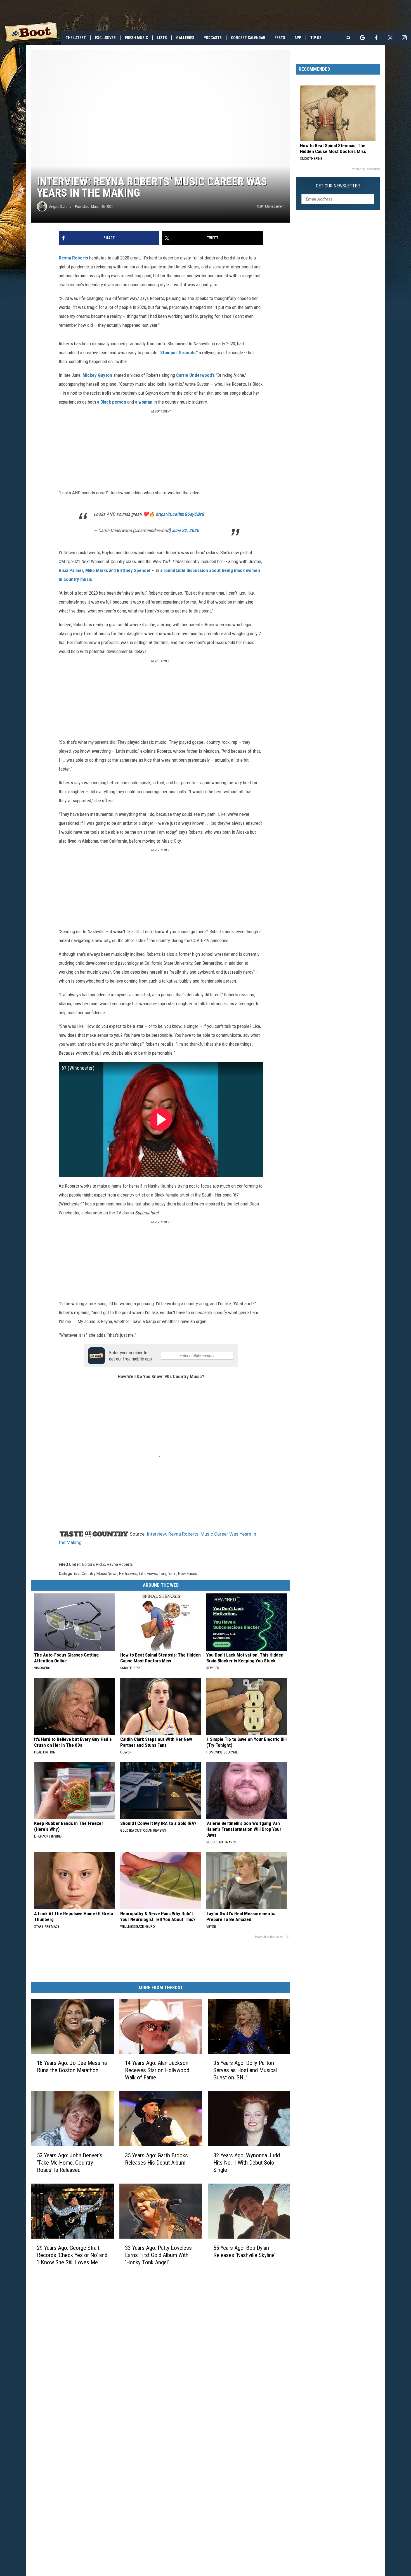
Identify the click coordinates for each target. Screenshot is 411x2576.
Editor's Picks (94, 1564)
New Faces (188, 1574)
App (298, 38)
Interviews (148, 1574)
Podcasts (213, 38)
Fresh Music (136, 38)
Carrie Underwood (194, 375)
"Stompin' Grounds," (178, 352)
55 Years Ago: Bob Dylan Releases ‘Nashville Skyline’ (244, 2251)
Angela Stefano (60, 207)
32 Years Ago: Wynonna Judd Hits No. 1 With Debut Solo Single (247, 2163)
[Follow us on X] (390, 38)
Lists (162, 38)
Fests (280, 38)
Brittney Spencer (133, 570)
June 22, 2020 (185, 530)
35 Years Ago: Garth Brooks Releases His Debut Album (156, 2159)
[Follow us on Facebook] (376, 38)
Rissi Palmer (71, 570)
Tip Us (316, 38)
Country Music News (100, 1574)
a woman (144, 402)
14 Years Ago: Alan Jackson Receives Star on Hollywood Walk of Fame (157, 2070)
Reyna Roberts (73, 258)
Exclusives (105, 38)
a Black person (112, 402)
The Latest (76, 38)
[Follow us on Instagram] (404, 38)
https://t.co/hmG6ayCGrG (180, 514)
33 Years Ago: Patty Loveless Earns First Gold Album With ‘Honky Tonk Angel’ (158, 2255)
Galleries (185, 38)
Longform (168, 1574)
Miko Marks (97, 570)
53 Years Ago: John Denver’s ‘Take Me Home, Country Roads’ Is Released (70, 2163)
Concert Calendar (248, 38)
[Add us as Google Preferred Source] (362, 38)
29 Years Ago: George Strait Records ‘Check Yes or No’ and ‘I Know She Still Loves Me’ (72, 2255)
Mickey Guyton (97, 375)
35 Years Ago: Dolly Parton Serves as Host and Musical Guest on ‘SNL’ (245, 2070)
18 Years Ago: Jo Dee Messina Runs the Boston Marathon (72, 2067)
